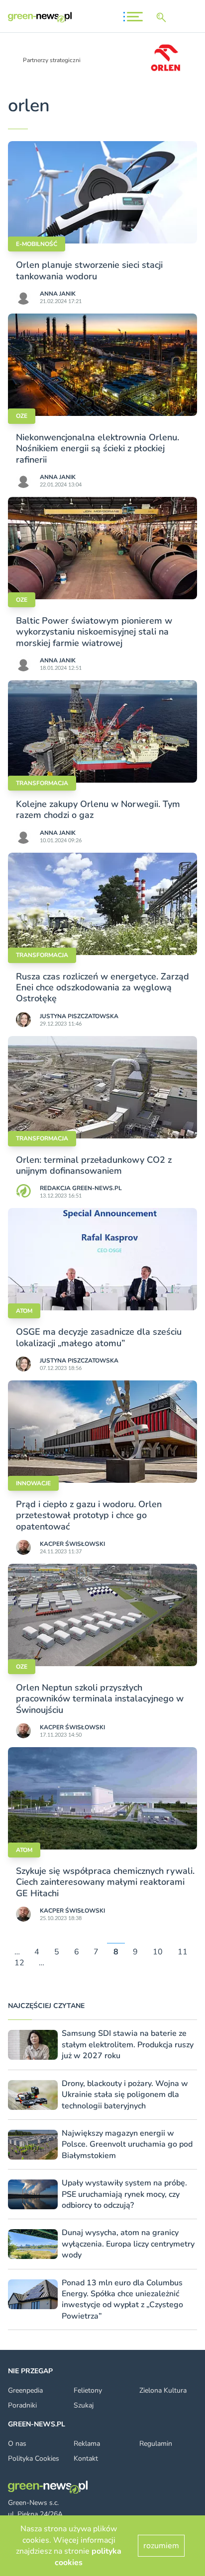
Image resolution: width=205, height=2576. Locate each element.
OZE (22, 416)
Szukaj (84, 2405)
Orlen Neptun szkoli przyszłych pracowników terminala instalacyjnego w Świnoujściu (100, 1699)
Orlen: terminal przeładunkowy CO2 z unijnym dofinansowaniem (94, 1165)
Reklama (87, 2444)
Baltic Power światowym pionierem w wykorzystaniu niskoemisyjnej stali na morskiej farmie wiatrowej (94, 632)
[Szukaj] (163, 17)
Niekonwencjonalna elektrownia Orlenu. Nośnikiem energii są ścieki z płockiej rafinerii (98, 448)
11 (183, 1952)
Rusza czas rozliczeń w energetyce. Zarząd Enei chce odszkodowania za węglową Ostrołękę (102, 988)
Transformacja (42, 783)
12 (19, 1963)
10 (158, 1952)
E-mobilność (37, 244)
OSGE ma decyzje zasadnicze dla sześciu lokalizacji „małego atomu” (99, 1337)
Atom (24, 1311)
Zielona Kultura (163, 2390)
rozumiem (161, 2546)
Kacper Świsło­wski (72, 1544)
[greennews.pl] (40, 17)
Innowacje (33, 1483)
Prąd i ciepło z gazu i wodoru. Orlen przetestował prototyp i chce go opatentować (89, 1515)
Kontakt (86, 2458)
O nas (17, 2444)
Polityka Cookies (34, 2458)
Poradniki (22, 2405)
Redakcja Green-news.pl (81, 1188)
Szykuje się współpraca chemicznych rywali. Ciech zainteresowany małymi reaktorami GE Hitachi (105, 1882)
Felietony (88, 2390)
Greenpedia (25, 2390)
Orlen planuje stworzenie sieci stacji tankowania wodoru (89, 270)
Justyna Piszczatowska (79, 1016)
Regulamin (156, 2444)
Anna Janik (58, 294)
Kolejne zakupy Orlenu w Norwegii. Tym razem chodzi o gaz (98, 809)
